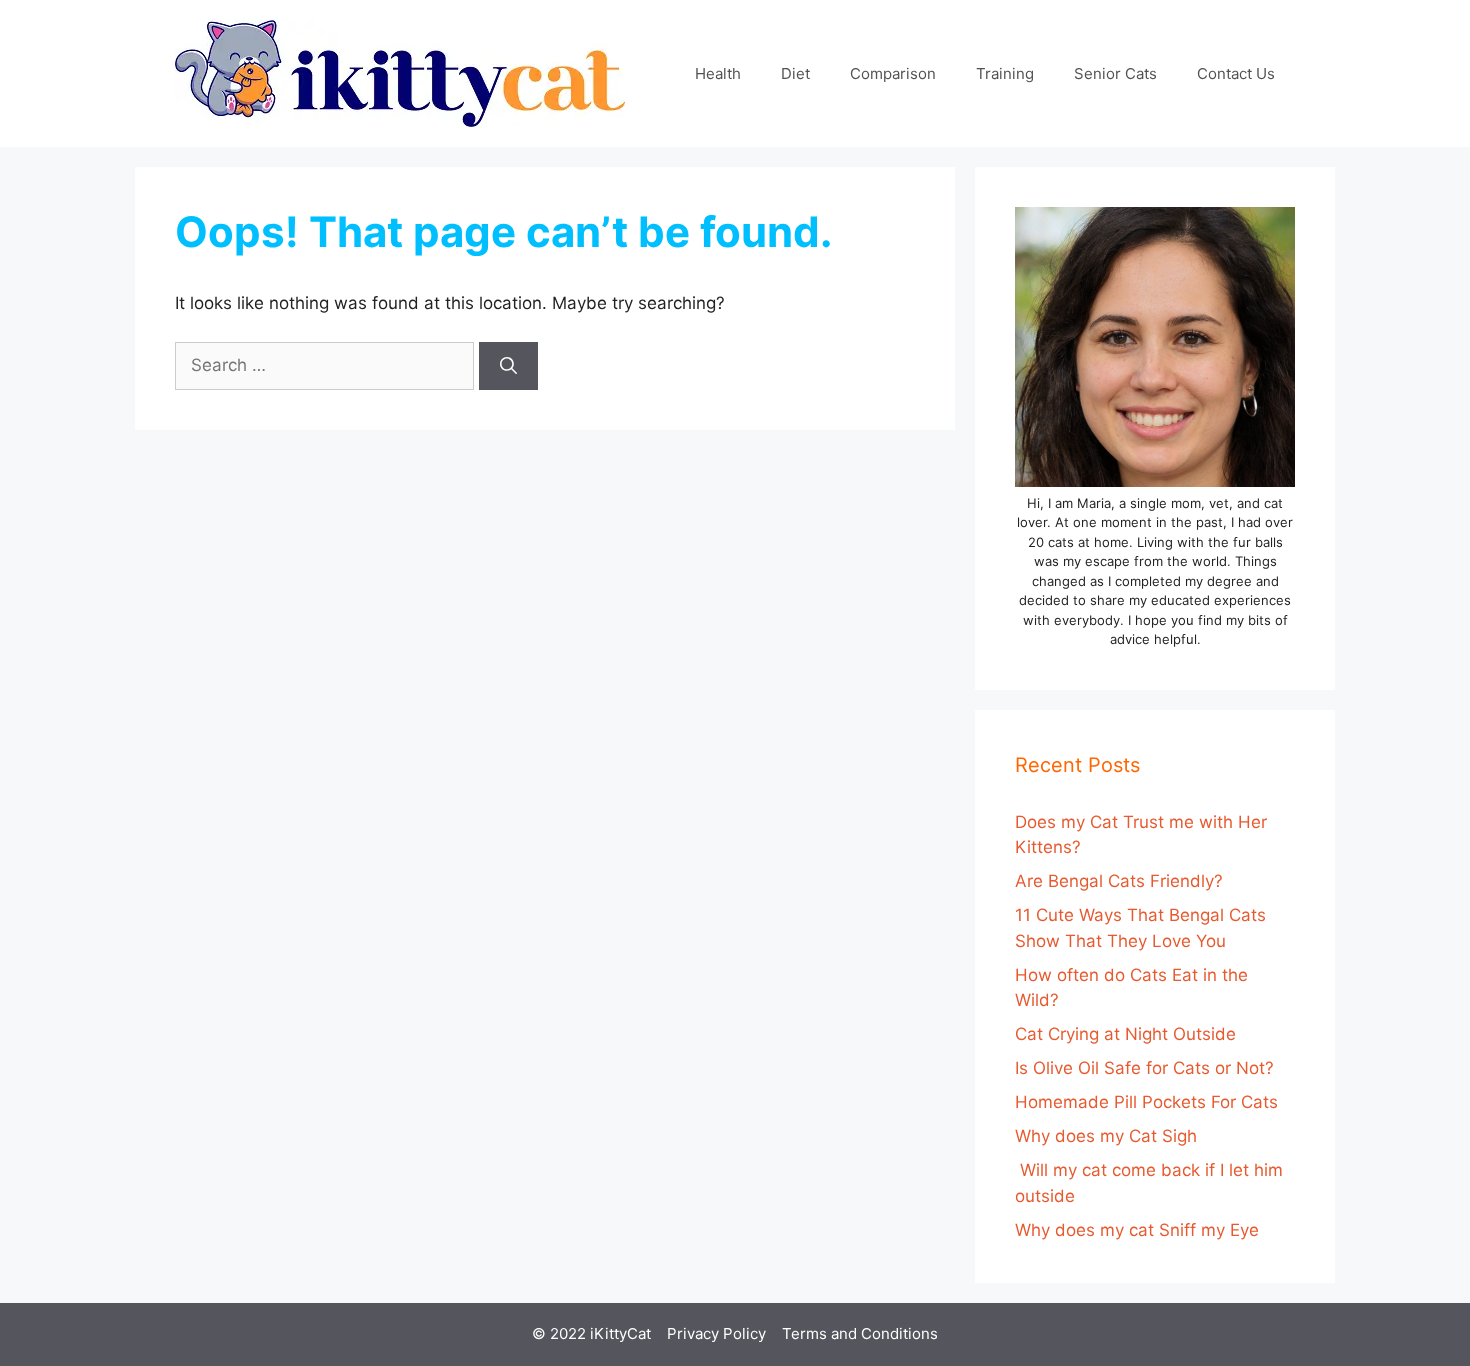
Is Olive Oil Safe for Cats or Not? (1144, 1068)
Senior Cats (1115, 73)
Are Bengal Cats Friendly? (1119, 881)
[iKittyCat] (400, 72)
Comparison (893, 73)
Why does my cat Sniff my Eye (1137, 1230)
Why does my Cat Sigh (1106, 1136)
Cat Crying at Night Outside (1125, 1034)
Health (718, 73)
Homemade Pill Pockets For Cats (1146, 1102)
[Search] (508, 366)
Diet (795, 73)
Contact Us (1236, 73)
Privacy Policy (716, 1333)
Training (1005, 73)
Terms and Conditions (860, 1333)
